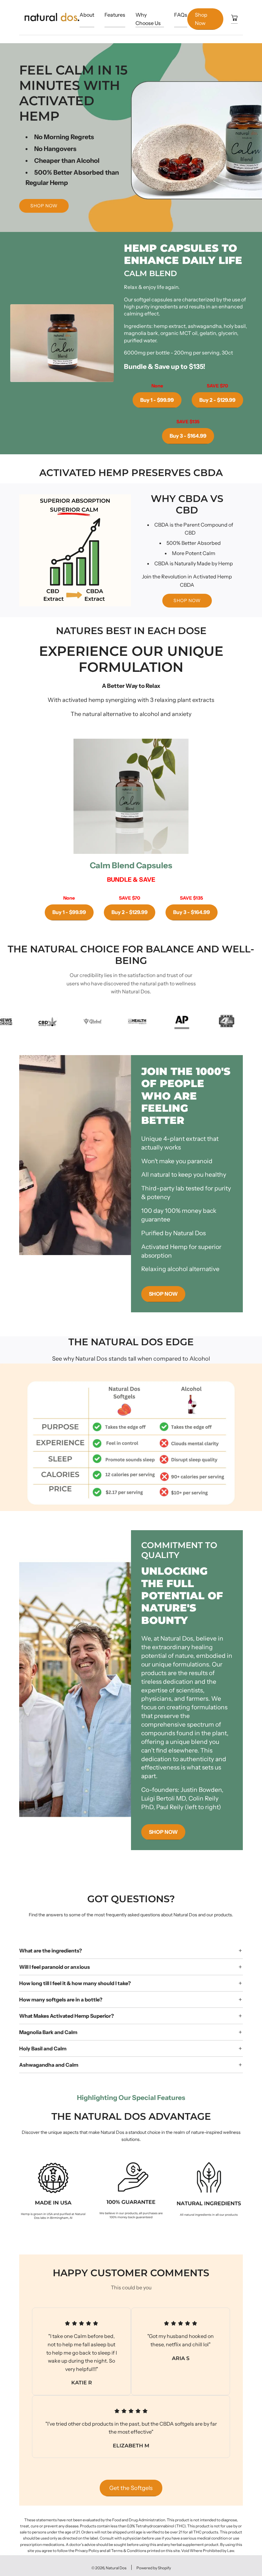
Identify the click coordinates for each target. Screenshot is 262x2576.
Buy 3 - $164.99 (188, 436)
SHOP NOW (187, 600)
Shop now (44, 206)
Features (115, 15)
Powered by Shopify (154, 2568)
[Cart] (234, 19)
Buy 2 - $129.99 (217, 400)
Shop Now (201, 19)
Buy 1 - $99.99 (157, 400)
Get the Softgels (131, 2488)
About (87, 15)
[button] (31, 2195)
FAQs (181, 15)
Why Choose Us (148, 19)
